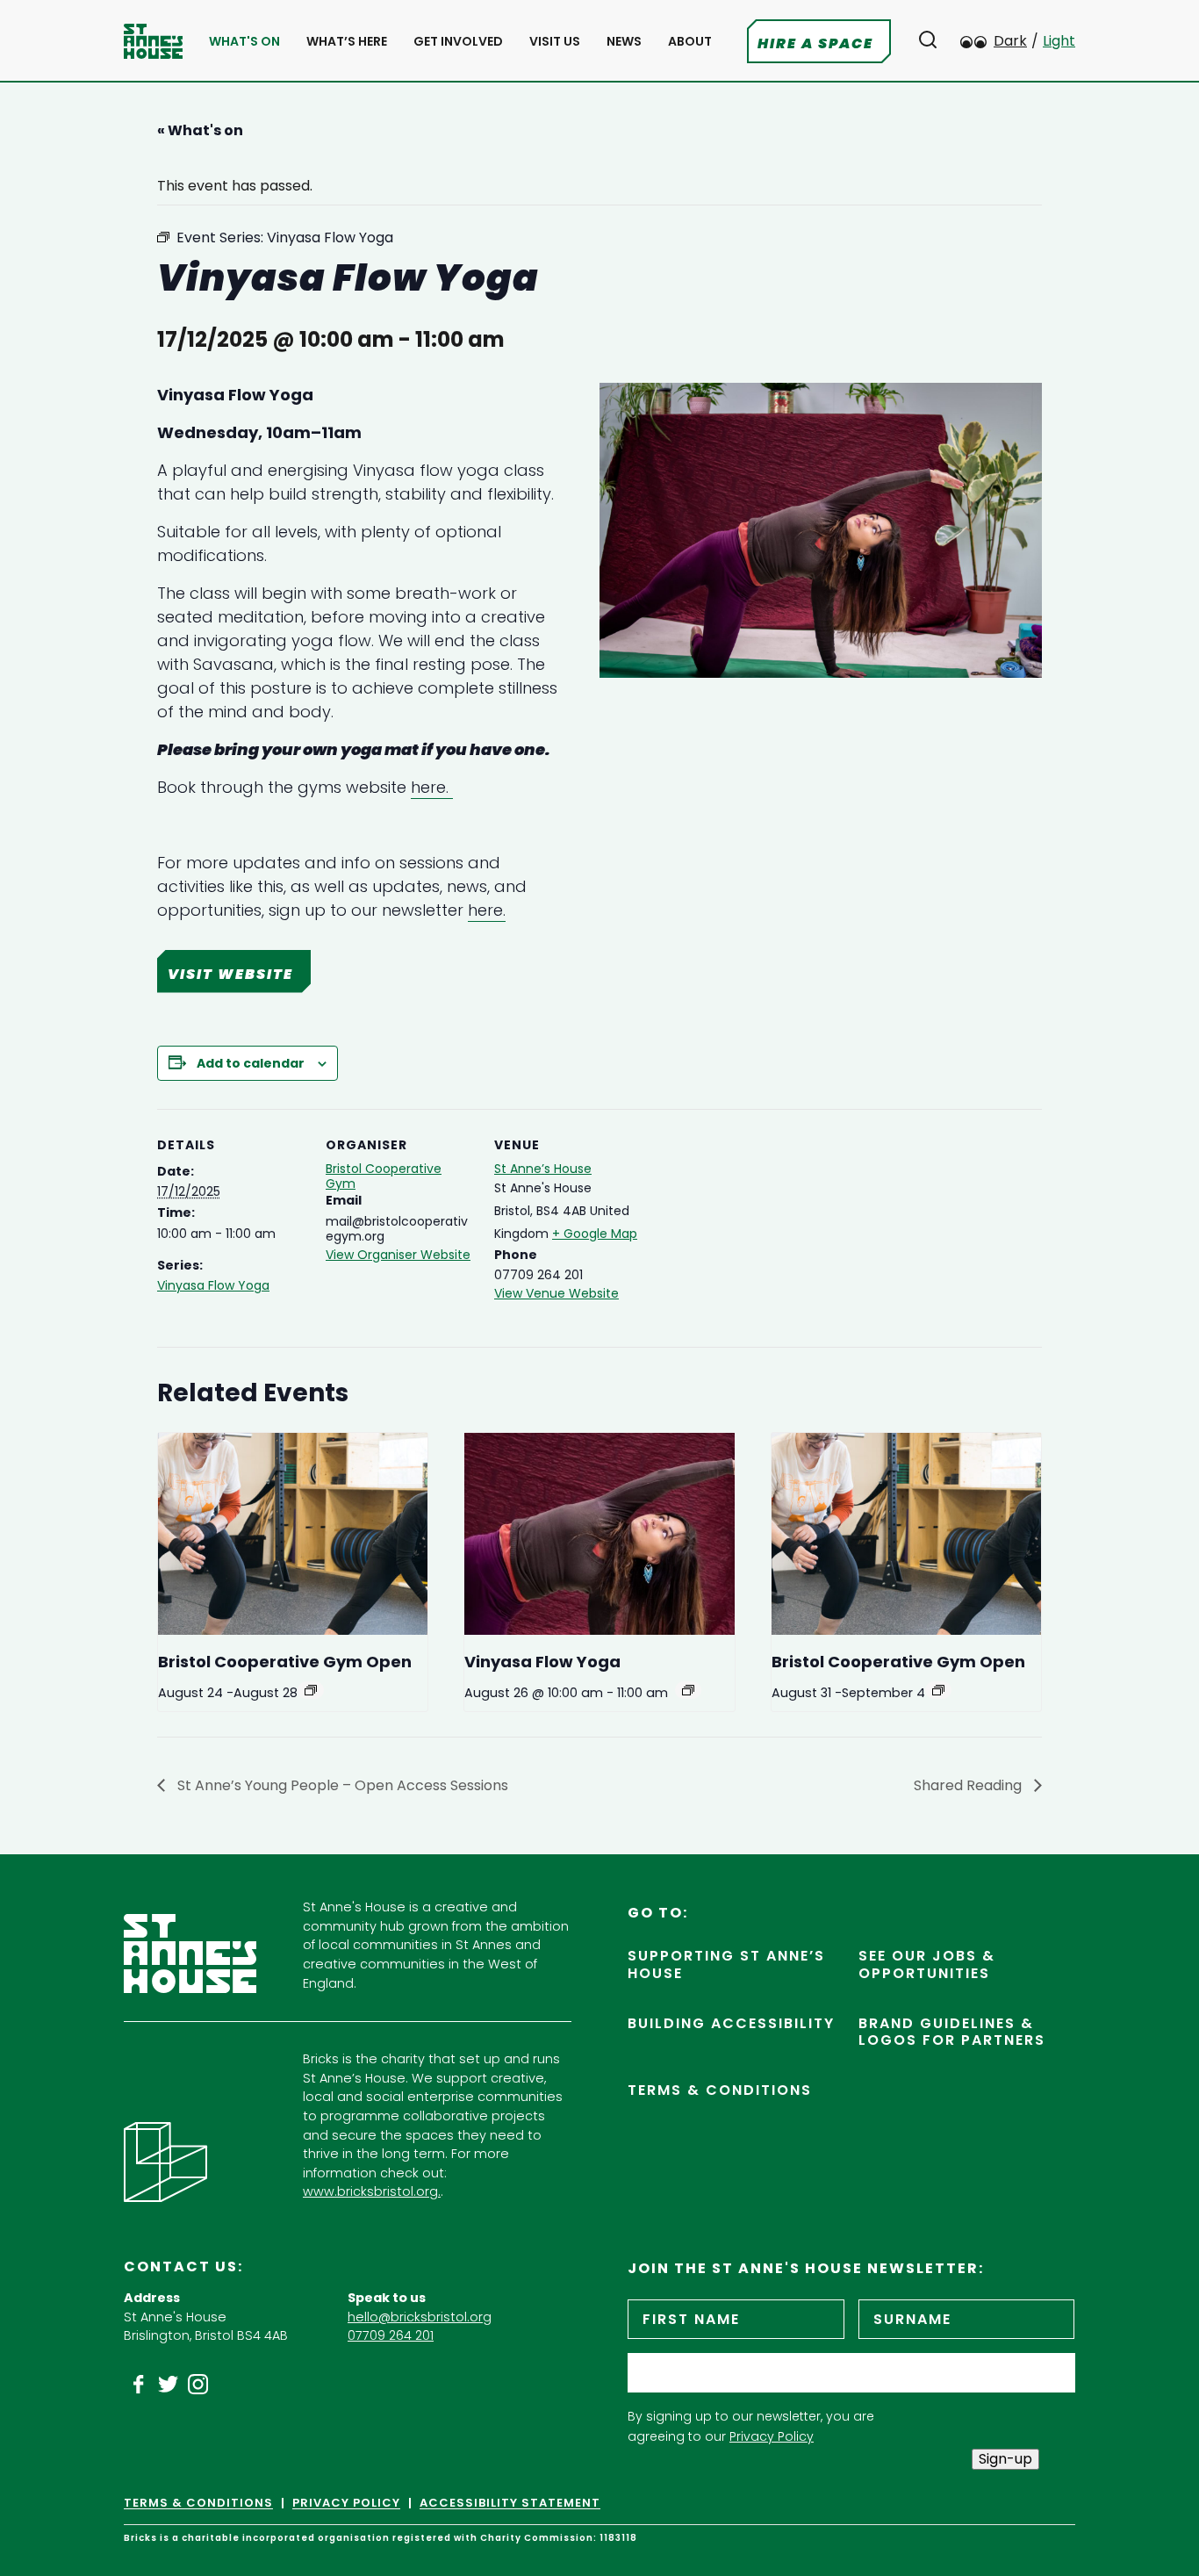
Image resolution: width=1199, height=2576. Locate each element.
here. (432, 787)
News (624, 42)
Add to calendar (251, 1063)
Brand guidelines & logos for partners (952, 2032)
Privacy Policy (772, 2436)
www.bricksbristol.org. (372, 2191)
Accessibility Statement (510, 2503)
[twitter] (169, 2385)
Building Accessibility (731, 2023)
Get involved (458, 42)
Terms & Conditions (720, 2090)
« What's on (200, 130)
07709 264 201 (391, 2335)
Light (1059, 41)
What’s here (347, 42)
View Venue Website (556, 1293)
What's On (244, 42)
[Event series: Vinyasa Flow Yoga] (688, 1690)
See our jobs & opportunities (927, 1964)
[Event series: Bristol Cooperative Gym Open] (311, 1690)
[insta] (198, 2385)
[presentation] (293, 1534)
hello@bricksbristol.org (420, 2317)
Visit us (555, 42)
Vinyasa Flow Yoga (213, 1285)
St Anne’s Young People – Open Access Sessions (341, 1785)
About (690, 42)
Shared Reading (969, 1785)
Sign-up (1005, 2459)
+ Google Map (595, 1234)
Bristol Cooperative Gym (384, 1176)
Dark (1010, 41)
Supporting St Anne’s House (726, 1964)
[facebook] (139, 2385)
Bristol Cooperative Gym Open (285, 1662)
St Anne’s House (543, 1169)
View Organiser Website (398, 1255)
